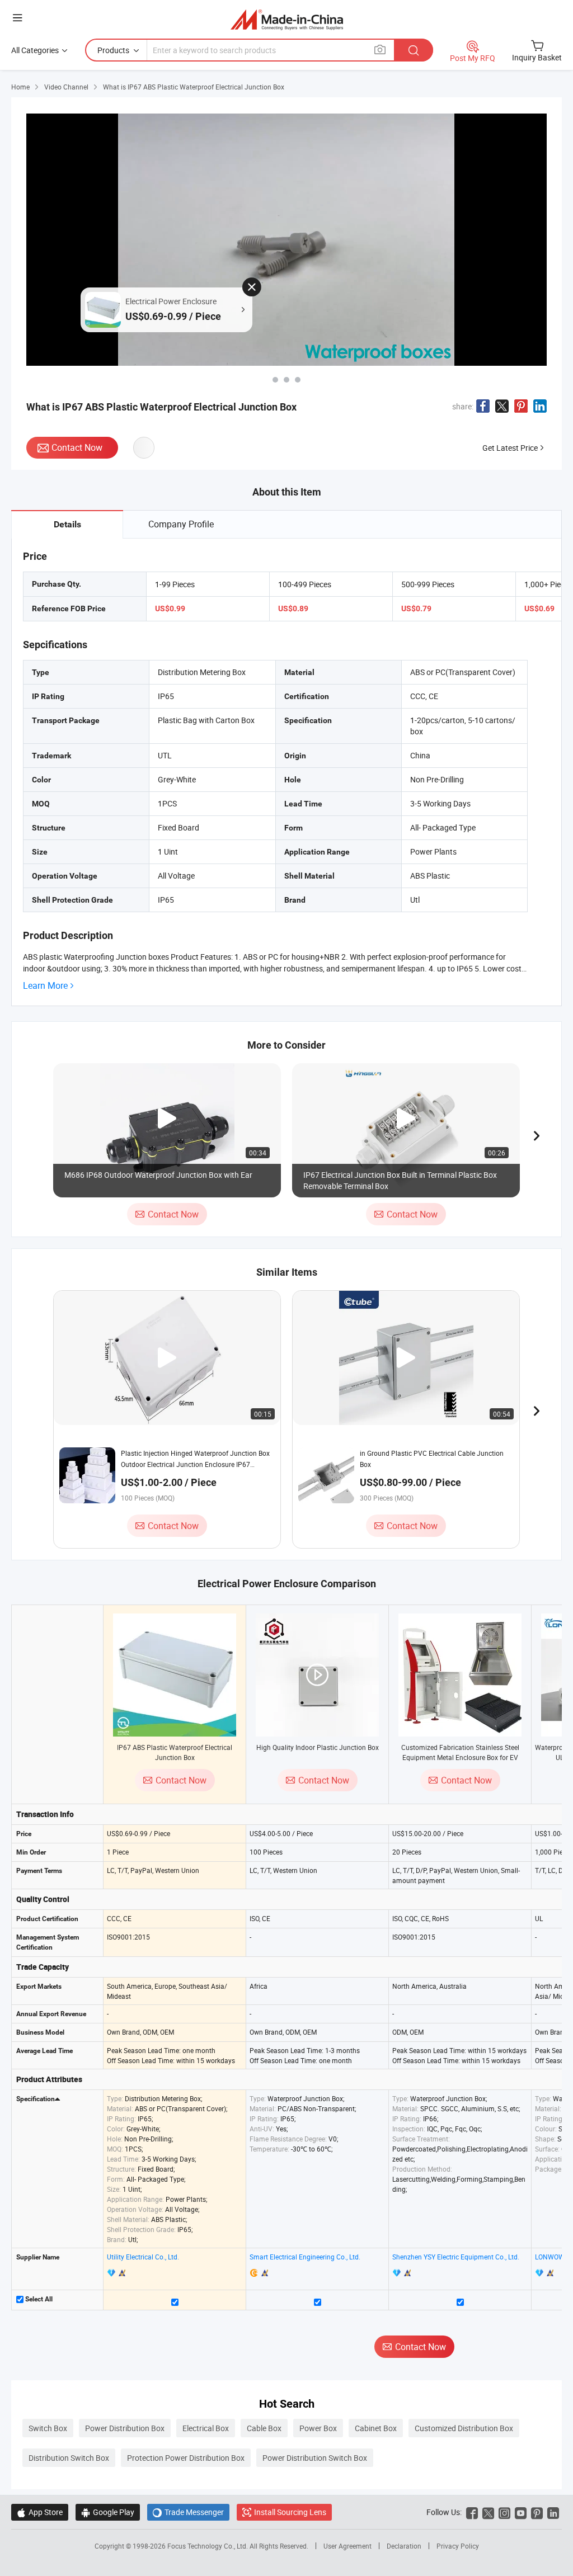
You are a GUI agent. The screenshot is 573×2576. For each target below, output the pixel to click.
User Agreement (347, 2546)
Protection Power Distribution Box (186, 2458)
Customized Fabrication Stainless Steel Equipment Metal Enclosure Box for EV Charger (460, 1757)
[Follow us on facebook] (472, 2512)
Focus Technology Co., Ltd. (208, 2546)
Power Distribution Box (125, 2428)
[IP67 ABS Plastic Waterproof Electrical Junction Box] (175, 1675)
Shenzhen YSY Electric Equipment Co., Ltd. (456, 2257)
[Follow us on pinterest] (537, 2512)
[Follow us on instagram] (504, 2512)
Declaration (404, 2546)
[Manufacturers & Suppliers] (287, 19)
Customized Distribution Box (464, 2428)
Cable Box (264, 2428)
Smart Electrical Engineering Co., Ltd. (305, 2257)
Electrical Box (206, 2428)
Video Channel (66, 87)
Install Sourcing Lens (290, 2512)
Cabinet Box (376, 2428)
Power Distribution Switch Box (315, 2458)
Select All (38, 2299)
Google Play (108, 2512)
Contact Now (77, 447)
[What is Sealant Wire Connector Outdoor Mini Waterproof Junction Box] (298, 380)
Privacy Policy (458, 2546)
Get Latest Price (510, 448)
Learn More (45, 986)
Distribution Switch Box (69, 2458)
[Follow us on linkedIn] (553, 2512)
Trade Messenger (188, 2512)
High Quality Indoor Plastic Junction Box (318, 1747)
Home (20, 87)
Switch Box (48, 2428)
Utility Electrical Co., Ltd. (143, 2257)
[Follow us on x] (488, 2512)
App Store (40, 2512)
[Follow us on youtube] (521, 2512)
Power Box (318, 2428)
